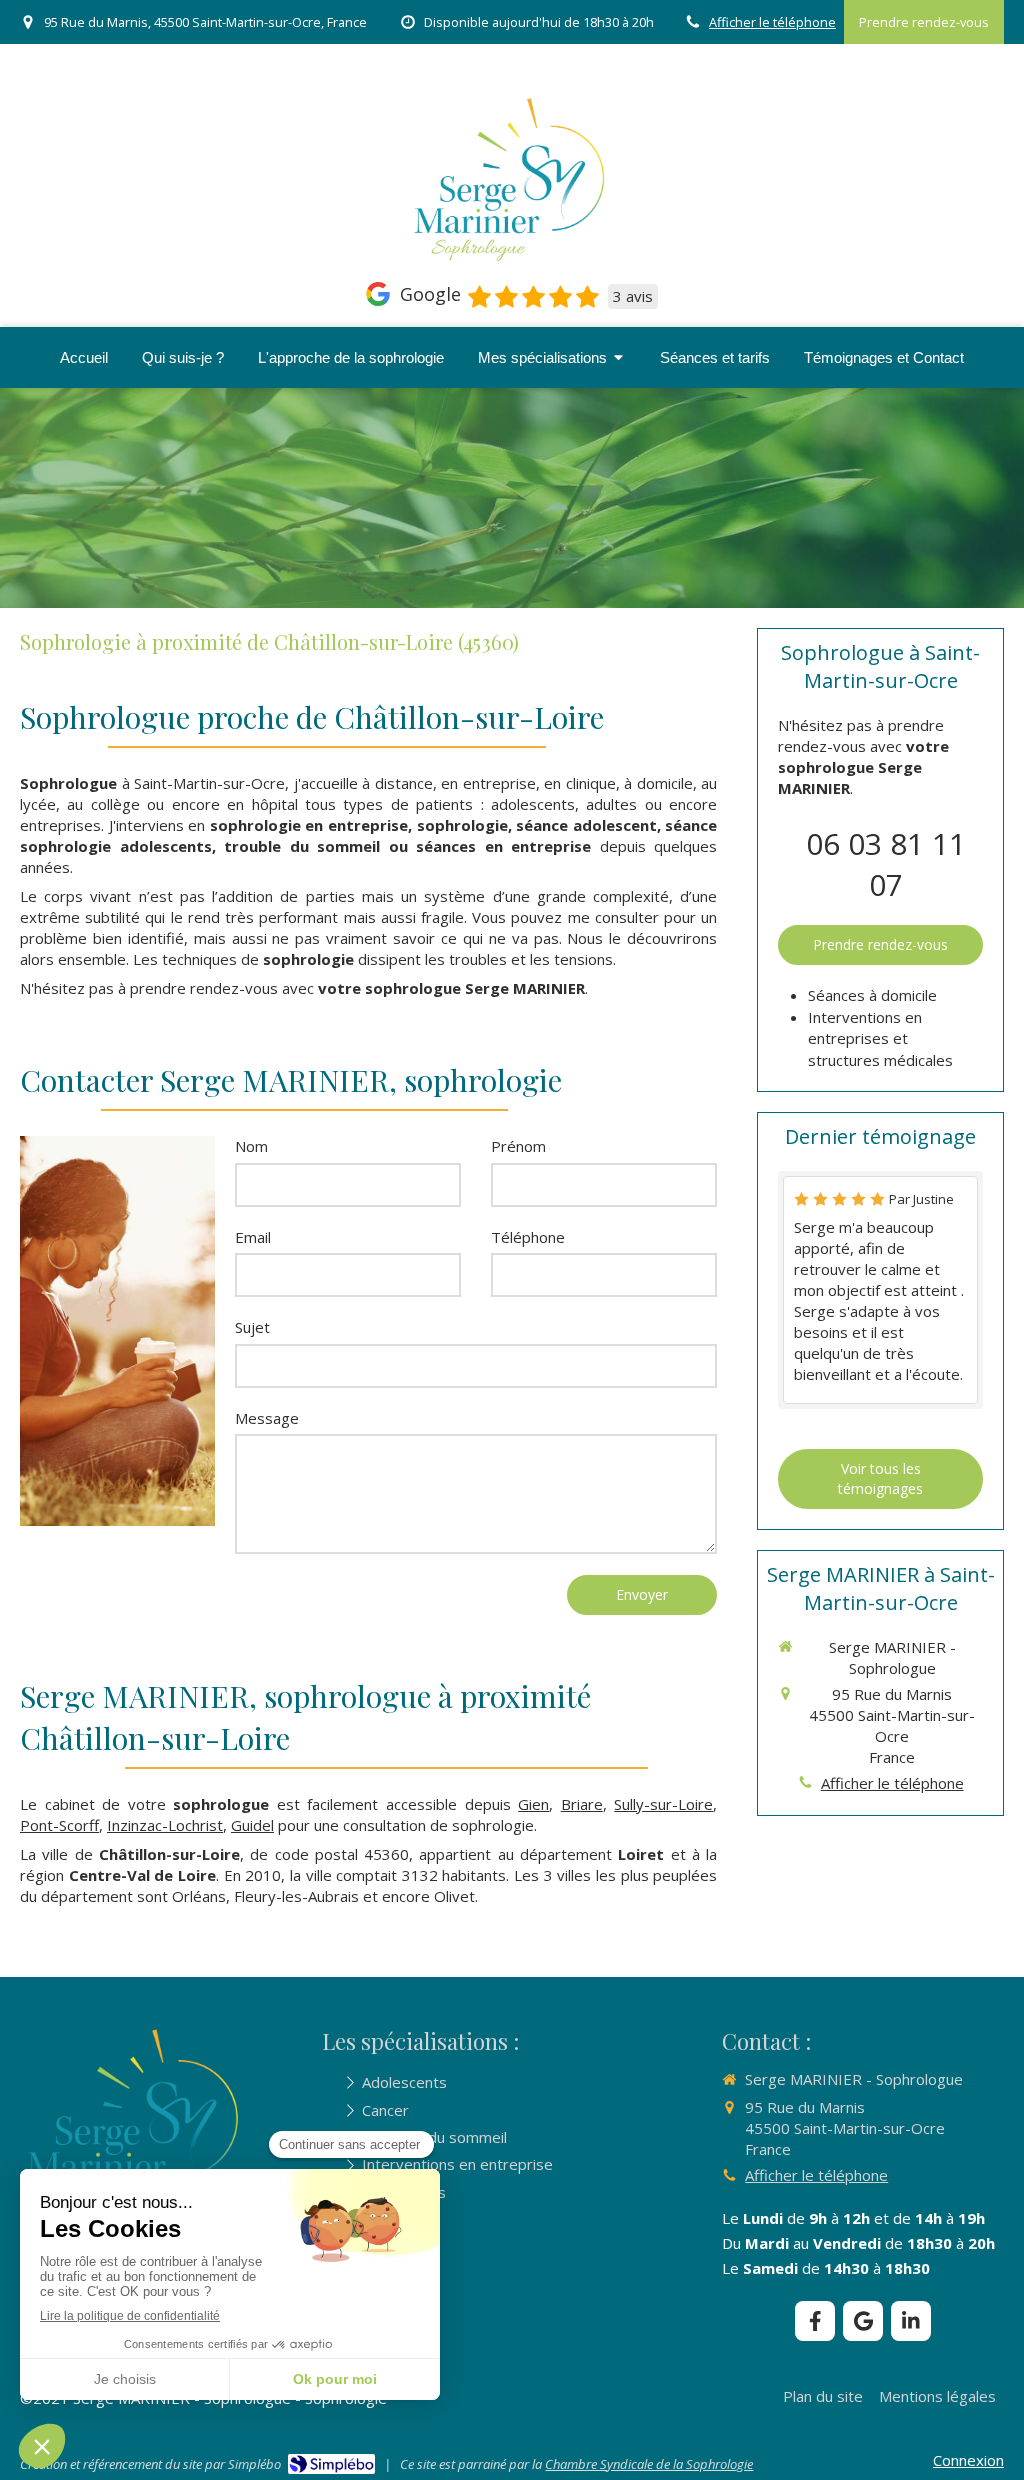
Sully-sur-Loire (663, 1804)
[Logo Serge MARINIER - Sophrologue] (512, 264)
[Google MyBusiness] (863, 2321)
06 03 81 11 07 (886, 864)
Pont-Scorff (59, 1825)
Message (267, 1418)
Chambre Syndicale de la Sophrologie (649, 2464)
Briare (582, 1804)
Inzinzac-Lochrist (165, 1825)
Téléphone (528, 1237)
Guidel (252, 1825)
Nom (251, 1146)
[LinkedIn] (911, 2321)
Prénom (518, 1146)
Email (253, 1237)
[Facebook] (815, 2321)
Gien (533, 1804)
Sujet (252, 1327)
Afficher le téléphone (772, 22)
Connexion (968, 2460)
